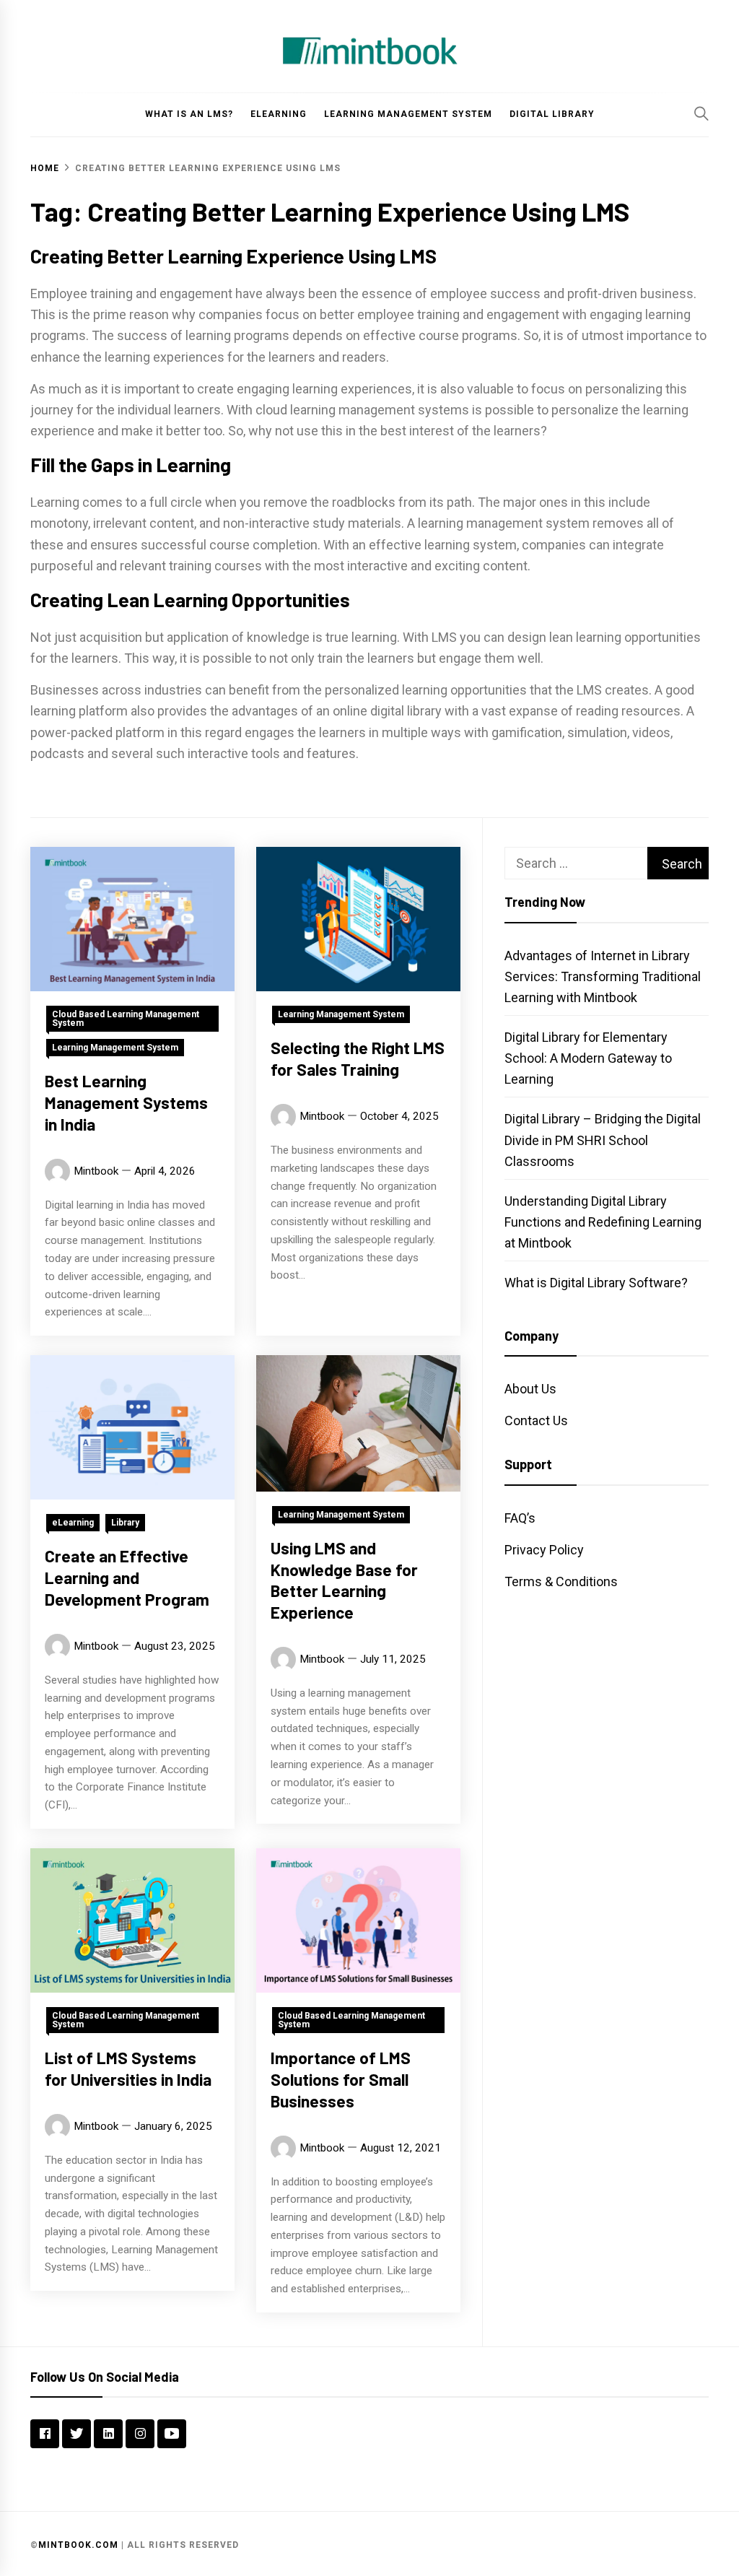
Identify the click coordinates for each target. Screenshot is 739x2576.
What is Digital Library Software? (596, 1283)
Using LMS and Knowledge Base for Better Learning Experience (344, 1580)
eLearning (279, 114)
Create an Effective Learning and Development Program (127, 1578)
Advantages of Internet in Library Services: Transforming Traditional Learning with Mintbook (603, 976)
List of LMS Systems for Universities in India (128, 2068)
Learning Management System (408, 114)
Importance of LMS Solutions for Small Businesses (341, 2079)
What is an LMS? (189, 114)
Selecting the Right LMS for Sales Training (358, 1058)
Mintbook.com (78, 2545)
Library (125, 1523)
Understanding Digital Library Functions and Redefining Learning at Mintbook (603, 1222)
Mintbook (96, 1171)
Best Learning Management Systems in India (126, 1102)
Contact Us (536, 1420)
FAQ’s (520, 1518)
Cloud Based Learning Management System (126, 1019)
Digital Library (552, 114)
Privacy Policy (544, 1550)
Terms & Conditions (561, 1581)
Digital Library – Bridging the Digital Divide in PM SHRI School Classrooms (603, 1140)
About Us (530, 1389)
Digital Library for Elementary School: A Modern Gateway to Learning (588, 1058)
